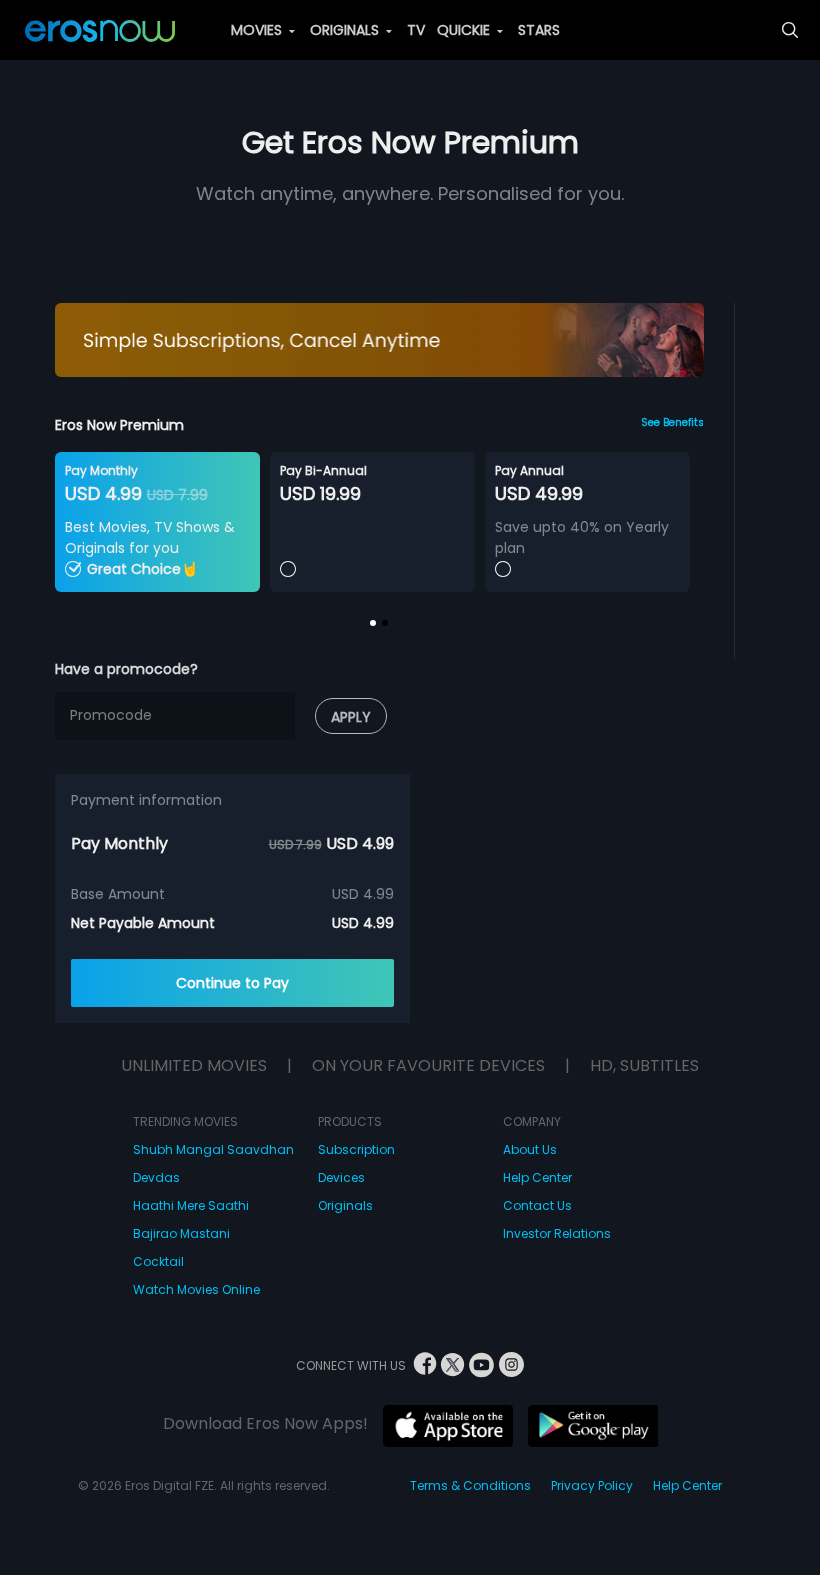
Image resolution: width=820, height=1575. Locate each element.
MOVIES (258, 30)
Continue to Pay (232, 983)
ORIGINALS (346, 30)
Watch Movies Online (196, 1289)
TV (416, 30)
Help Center (537, 1177)
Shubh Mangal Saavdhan (213, 1149)
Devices (341, 1177)
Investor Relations (557, 1233)
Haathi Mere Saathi (191, 1205)
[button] (373, 623)
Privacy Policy (592, 1485)
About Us (530, 1149)
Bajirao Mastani (181, 1233)
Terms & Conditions (470, 1485)
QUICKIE (465, 30)
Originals (345, 1205)
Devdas (156, 1177)
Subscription (356, 1149)
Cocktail (158, 1261)
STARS (539, 30)
